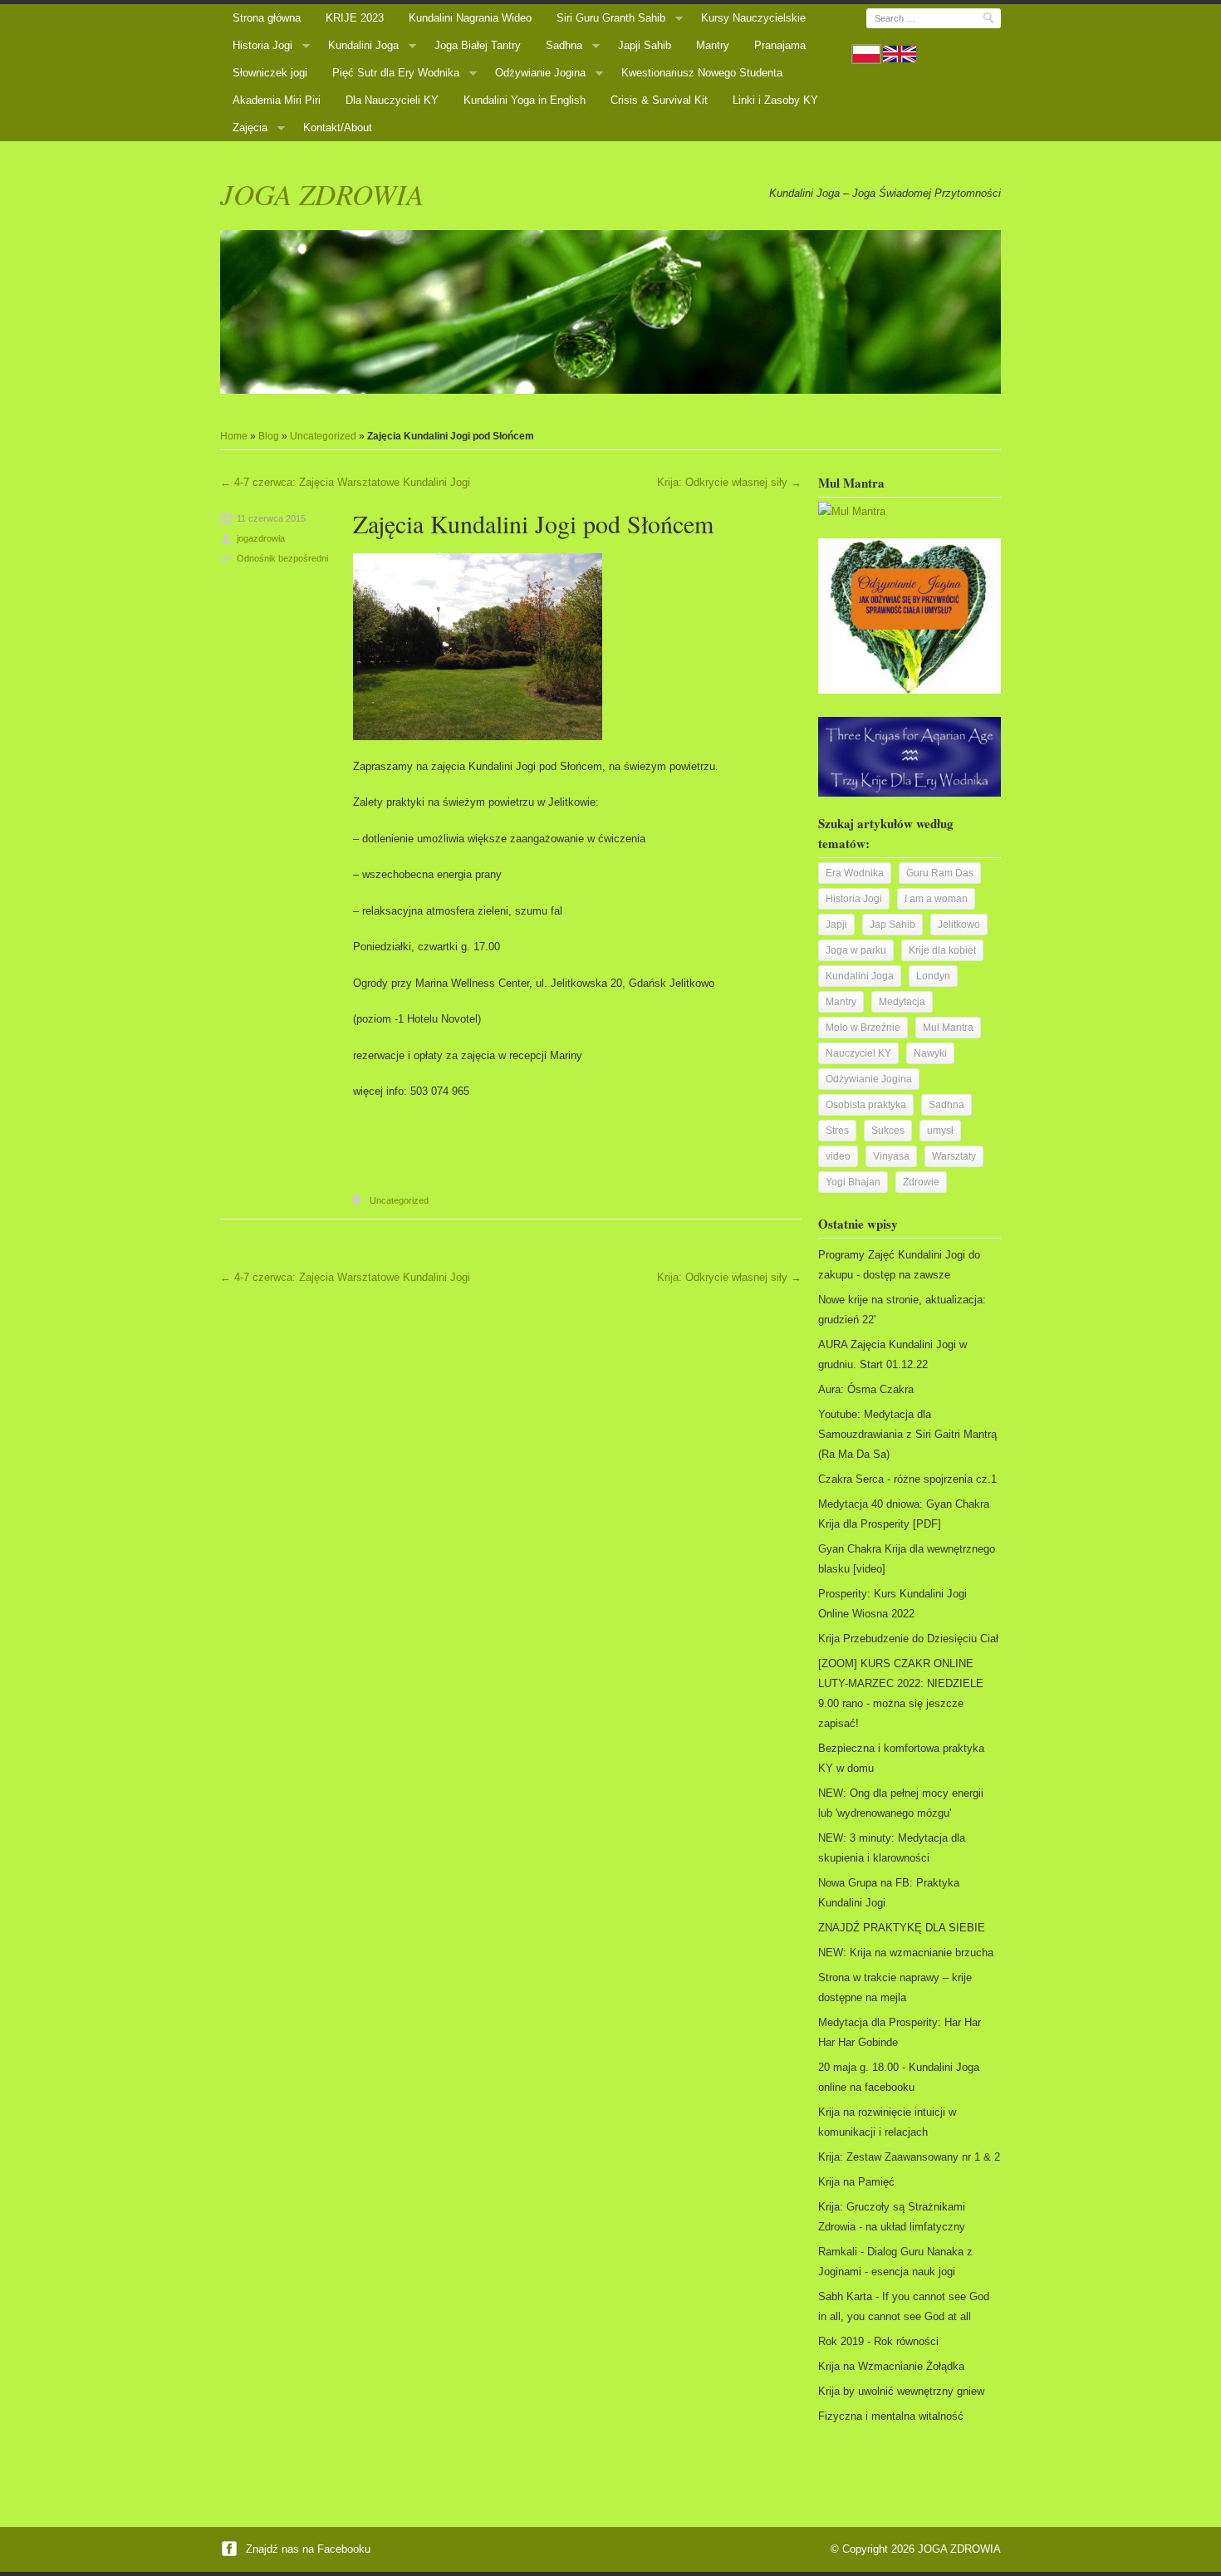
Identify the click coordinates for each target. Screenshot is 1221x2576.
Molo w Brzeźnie (863, 1028)
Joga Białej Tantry (478, 45)
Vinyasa (891, 1156)
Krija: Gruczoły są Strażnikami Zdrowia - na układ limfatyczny (892, 2217)
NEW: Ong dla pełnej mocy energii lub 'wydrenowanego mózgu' (901, 1803)
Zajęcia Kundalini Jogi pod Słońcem (533, 523)
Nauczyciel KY (858, 1053)
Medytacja (902, 1002)
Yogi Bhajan (853, 1182)
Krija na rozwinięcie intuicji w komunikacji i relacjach (887, 2122)
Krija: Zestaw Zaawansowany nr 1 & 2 (909, 2157)
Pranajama (780, 45)
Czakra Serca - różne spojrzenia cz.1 (907, 1479)
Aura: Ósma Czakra (866, 1389)
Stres (837, 1131)
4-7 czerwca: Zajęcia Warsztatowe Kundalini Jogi (345, 482)
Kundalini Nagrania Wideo (470, 18)
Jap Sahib (892, 925)
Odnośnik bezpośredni (282, 558)
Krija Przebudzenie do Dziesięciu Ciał (908, 1639)
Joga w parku (856, 950)
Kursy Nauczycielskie (753, 18)
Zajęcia (250, 128)
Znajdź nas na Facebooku (306, 2549)
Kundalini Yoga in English (525, 100)
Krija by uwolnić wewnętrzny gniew (901, 2391)
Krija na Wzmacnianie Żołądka (891, 2366)
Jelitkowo (959, 925)
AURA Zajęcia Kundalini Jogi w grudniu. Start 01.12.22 (892, 1354)
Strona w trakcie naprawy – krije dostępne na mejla (895, 1987)
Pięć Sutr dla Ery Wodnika (396, 73)
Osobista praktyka (866, 1105)
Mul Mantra (948, 1028)
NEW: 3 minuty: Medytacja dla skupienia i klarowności (892, 1848)
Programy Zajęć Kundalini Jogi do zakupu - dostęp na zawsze (899, 1265)
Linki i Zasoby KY (775, 100)
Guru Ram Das (940, 873)
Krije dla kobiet (942, 950)
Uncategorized (323, 436)
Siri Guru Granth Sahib (611, 18)
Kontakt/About (338, 128)
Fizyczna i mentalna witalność (891, 2416)
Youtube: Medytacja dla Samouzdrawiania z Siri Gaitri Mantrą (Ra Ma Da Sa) (907, 1434)
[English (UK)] (900, 54)
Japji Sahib (645, 45)
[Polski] (866, 54)
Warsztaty (954, 1156)
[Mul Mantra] (852, 511)
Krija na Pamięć (856, 2182)
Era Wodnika (855, 873)
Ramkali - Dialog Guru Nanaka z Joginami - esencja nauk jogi (895, 2262)
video (838, 1156)
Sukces (888, 1131)
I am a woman (936, 899)
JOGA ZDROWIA (322, 194)
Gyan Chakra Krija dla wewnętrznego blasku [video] (907, 1559)
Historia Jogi (262, 45)
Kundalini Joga (363, 45)
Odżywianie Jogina (540, 73)
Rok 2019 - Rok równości (878, 2341)
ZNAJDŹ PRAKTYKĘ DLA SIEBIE (902, 1928)
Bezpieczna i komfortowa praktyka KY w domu (901, 1758)
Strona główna (267, 18)
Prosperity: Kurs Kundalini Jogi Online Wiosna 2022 (892, 1604)
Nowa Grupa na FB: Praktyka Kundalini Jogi (889, 1893)
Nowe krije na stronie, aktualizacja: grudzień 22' (902, 1310)
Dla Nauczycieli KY (392, 100)
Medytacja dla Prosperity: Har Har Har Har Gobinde (900, 2032)
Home (234, 436)
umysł (940, 1131)
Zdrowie (921, 1182)
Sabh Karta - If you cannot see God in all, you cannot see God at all (904, 2306)
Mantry (713, 45)
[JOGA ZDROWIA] (610, 312)
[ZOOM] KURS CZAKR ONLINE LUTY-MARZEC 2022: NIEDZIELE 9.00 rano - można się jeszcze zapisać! (901, 1693)
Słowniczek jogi (270, 73)
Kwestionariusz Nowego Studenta (702, 73)
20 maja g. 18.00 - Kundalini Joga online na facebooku (899, 2077)
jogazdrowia (261, 538)
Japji (836, 925)
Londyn (933, 976)
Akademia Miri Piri (277, 100)
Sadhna (564, 45)
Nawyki (930, 1053)
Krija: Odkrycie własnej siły (729, 482)
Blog (269, 436)
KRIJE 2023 (355, 18)
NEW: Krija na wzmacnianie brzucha (906, 1953)
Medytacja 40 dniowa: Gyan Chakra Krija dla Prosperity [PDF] (904, 1514)
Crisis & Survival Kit (659, 100)
